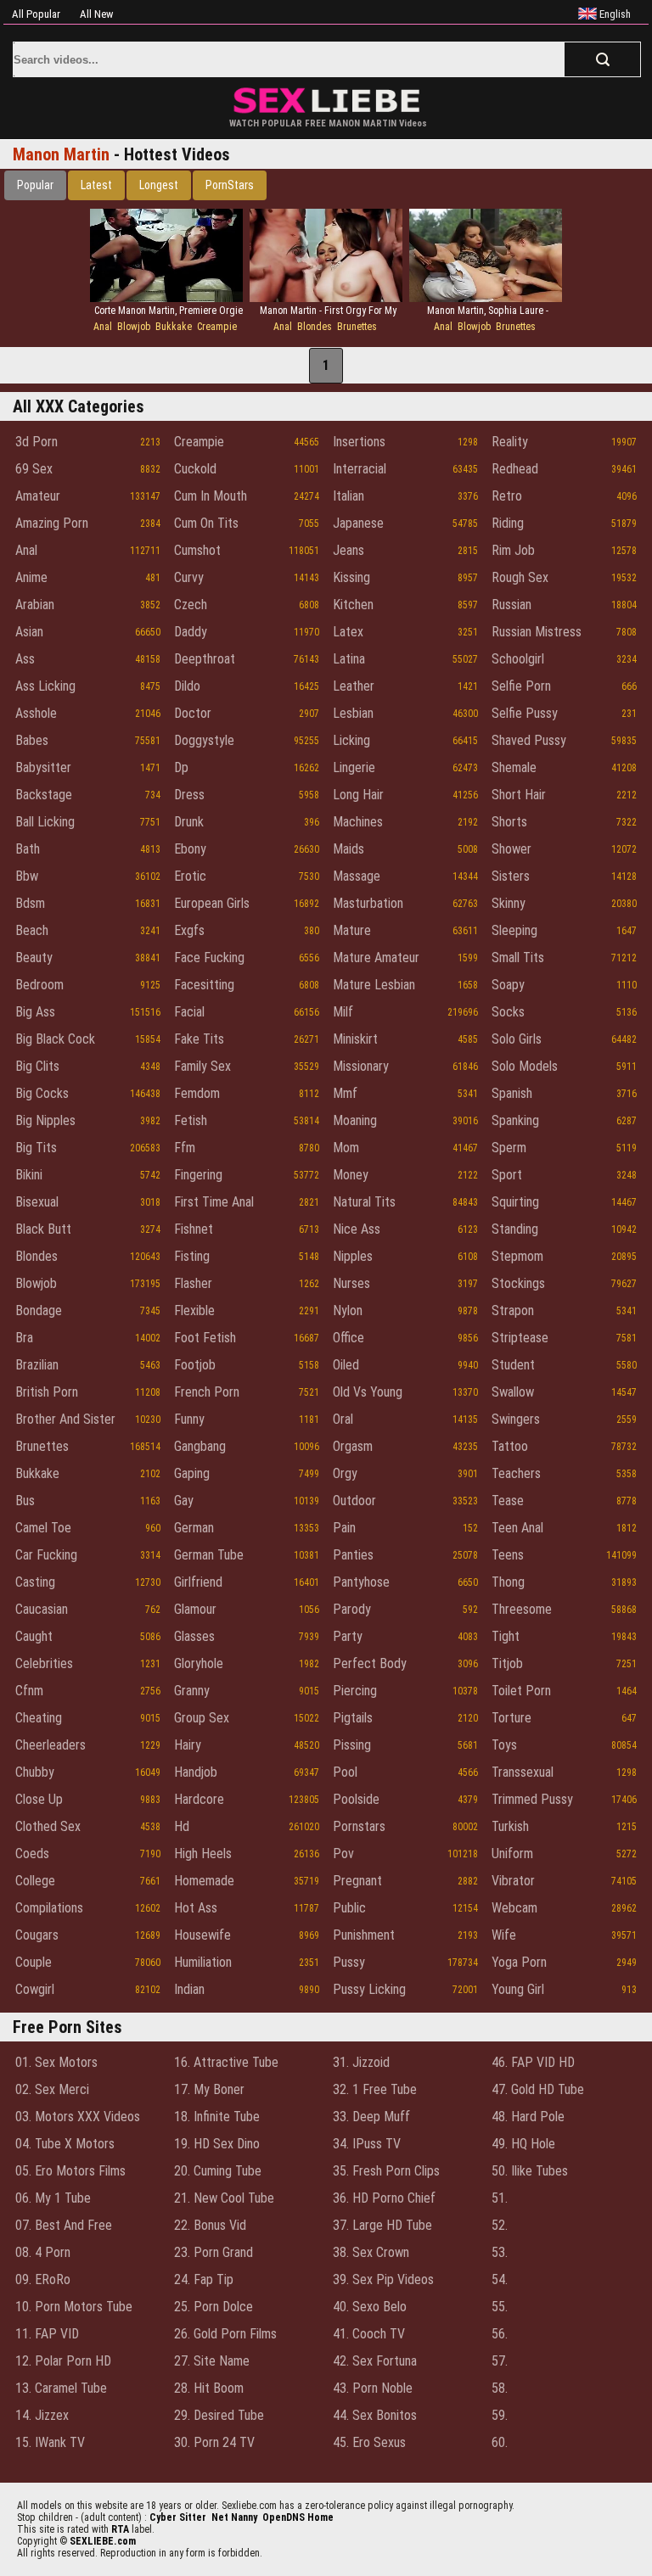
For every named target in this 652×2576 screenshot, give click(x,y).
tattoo (510, 1446)
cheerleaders (51, 1745)
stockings (518, 1283)
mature (352, 930)
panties (353, 1555)
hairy (188, 1745)
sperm (509, 1148)
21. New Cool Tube (224, 2198)
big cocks (42, 1093)
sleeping (514, 930)
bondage (39, 1310)
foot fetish (205, 1338)
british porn (47, 1392)
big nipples (45, 1120)
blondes (315, 327)
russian (511, 605)
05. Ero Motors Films (70, 2171)
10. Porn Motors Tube (74, 2307)
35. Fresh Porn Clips (386, 2171)
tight (506, 1636)
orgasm (353, 1446)
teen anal (517, 1528)
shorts (509, 822)
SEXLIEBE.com (103, 2541)
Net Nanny (234, 2517)
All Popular (36, 14)
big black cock (55, 1039)
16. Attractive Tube (226, 2062)
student (513, 1365)
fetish (191, 1120)
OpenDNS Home (298, 2517)
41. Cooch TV (369, 2334)
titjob (507, 1663)
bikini (29, 1175)
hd (182, 1826)
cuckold (195, 469)
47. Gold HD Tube (538, 2089)
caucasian (42, 1609)
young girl (518, 1989)
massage (357, 876)
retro (507, 496)
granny (192, 1691)
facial (189, 1012)
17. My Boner (209, 2089)
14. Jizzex (42, 2415)
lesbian (353, 713)
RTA (120, 2529)
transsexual (523, 1772)
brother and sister (65, 1419)
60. (500, 2442)
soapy (508, 985)
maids (348, 849)
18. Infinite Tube (217, 2117)
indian (189, 1989)
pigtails (353, 1718)
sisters (511, 876)
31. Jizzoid (361, 2062)
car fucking (46, 1555)
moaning (355, 1120)
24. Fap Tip (204, 2279)
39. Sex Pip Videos (383, 2279)
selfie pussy (525, 713)
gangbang (200, 1446)
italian (348, 496)
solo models (525, 1066)
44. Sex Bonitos (375, 2415)
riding (508, 523)
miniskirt (355, 1039)
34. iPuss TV (367, 2144)
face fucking (209, 958)
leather (354, 686)
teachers (516, 1473)
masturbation (368, 903)
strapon (513, 1310)
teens (508, 1555)
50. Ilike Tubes (530, 2171)
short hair (519, 795)
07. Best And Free (64, 2225)
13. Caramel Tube (61, 2388)
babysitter (43, 767)
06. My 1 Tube (53, 2198)
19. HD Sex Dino (217, 2144)
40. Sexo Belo (370, 2307)
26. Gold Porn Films (225, 2334)
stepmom (517, 1256)
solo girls (517, 1039)
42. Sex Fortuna (375, 2361)
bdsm (30, 903)
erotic (190, 876)
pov (343, 1854)
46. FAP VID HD (533, 2062)
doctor (193, 713)
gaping (192, 1473)
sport (507, 1175)
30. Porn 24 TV (214, 2442)
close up (39, 1799)
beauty (34, 958)
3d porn (37, 442)
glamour (195, 1609)
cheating (39, 1718)
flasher (193, 1283)
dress (189, 795)
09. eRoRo (43, 2279)
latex (348, 632)
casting (35, 1582)
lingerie (354, 767)
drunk (189, 822)
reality (510, 442)
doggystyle (204, 740)
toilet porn (521, 1691)
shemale (514, 767)
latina (349, 659)
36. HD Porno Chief (384, 2198)
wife (504, 1935)
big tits (36, 1148)
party (348, 1636)
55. (500, 2307)
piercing (355, 1691)
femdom (197, 1093)
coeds (32, 1854)
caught (34, 1636)
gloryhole (199, 1663)
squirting (515, 1202)
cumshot (197, 550)
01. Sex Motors (56, 2062)
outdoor (354, 1501)
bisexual (37, 1202)
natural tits (364, 1202)
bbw (27, 876)
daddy (191, 632)
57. (500, 2361)
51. (500, 2198)
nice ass (357, 1229)
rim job (513, 550)
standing (515, 1229)
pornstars (359, 1826)
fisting (192, 1256)
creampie (217, 327)
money (351, 1175)
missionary (361, 1066)
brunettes (357, 327)
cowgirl (35, 1989)
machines (358, 822)
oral (343, 1419)
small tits (518, 958)
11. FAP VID (47, 2334)
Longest (159, 185)
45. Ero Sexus (369, 2442)
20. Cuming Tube (218, 2171)
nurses (351, 1283)
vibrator (513, 1881)
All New (96, 14)
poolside (356, 1799)
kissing (351, 577)
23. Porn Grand (214, 2252)
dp (181, 767)
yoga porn (519, 1962)
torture (511, 1718)
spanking (515, 1120)
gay (184, 1501)
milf (343, 1012)
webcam (514, 1908)
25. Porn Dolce (214, 2307)
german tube (209, 1555)
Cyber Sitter (178, 2517)
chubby (35, 1772)
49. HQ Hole (523, 2144)
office (348, 1338)
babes (32, 740)
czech (191, 605)
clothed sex (48, 1826)
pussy (349, 1962)
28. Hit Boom (209, 2388)
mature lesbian (374, 985)
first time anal (214, 1202)
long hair (358, 795)
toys (504, 1745)
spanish (512, 1093)
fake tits (199, 1039)
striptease (520, 1338)
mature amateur (376, 958)
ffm (185, 1148)
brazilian (37, 1365)
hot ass (196, 1908)
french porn (207, 1392)
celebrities (44, 1663)
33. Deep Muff (371, 2117)
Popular (35, 185)
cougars (37, 1935)
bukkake (174, 327)
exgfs (189, 930)
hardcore (199, 1799)
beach (32, 930)
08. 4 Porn (43, 2252)
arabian (35, 605)
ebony (190, 849)
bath (28, 849)
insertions (359, 442)
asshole (36, 713)
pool (345, 1772)
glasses (194, 1636)
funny (189, 1419)
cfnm (29, 1691)
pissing (352, 1745)
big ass (35, 1012)
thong (508, 1582)
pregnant (357, 1881)
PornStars (230, 185)
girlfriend (198, 1582)
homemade (204, 1881)
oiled (346, 1365)
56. (500, 2334)
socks (508, 1012)
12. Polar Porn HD (63, 2361)
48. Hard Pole (528, 2117)
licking (351, 740)
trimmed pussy (532, 1799)
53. (500, 2252)
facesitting (204, 985)
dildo (187, 686)
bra (24, 1338)
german (194, 1528)
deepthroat (205, 659)
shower (511, 849)
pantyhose (361, 1582)
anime (31, 577)
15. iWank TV (50, 2442)
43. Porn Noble (373, 2388)
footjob (195, 1365)
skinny (509, 903)
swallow (513, 1392)
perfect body (370, 1663)
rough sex (520, 577)
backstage (44, 795)
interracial (360, 469)
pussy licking (369, 1989)
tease (508, 1501)
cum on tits (206, 523)
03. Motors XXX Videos (78, 2117)
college (35, 1881)
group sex (202, 1718)
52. (500, 2225)
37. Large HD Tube (382, 2225)
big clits (37, 1066)
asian (29, 632)
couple (34, 1962)
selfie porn (521, 686)
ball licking (45, 822)
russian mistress (537, 632)
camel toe (43, 1528)
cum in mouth (211, 496)
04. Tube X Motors (65, 2144)
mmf (345, 1093)
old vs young (368, 1392)
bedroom (39, 985)
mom (346, 1148)
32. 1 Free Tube (375, 2089)
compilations (49, 1908)
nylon (348, 1310)
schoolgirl (518, 659)
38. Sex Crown (371, 2252)
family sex (202, 1066)
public (349, 1908)
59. (500, 2415)
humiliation (203, 1962)
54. (500, 2279)
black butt (43, 1229)
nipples (353, 1256)
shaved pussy (529, 740)
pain (344, 1528)
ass (25, 659)
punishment (364, 1935)
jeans (348, 550)
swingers (516, 1419)
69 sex (34, 469)
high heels (203, 1854)
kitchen (353, 605)
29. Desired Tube (219, 2415)
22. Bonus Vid (210, 2225)
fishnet (194, 1229)
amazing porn (52, 523)
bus (25, 1501)
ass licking (45, 686)
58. (500, 2388)
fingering (198, 1175)
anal (103, 327)
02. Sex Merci (52, 2089)
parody (352, 1609)
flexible (194, 1310)
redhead (515, 469)
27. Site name (212, 2361)
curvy (189, 577)
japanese (358, 523)
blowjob (134, 327)
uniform (512, 1854)
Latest (96, 185)
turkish (510, 1826)
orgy (345, 1473)
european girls (212, 903)
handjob (196, 1772)
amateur (38, 496)
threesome (522, 1609)
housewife (202, 1935)
